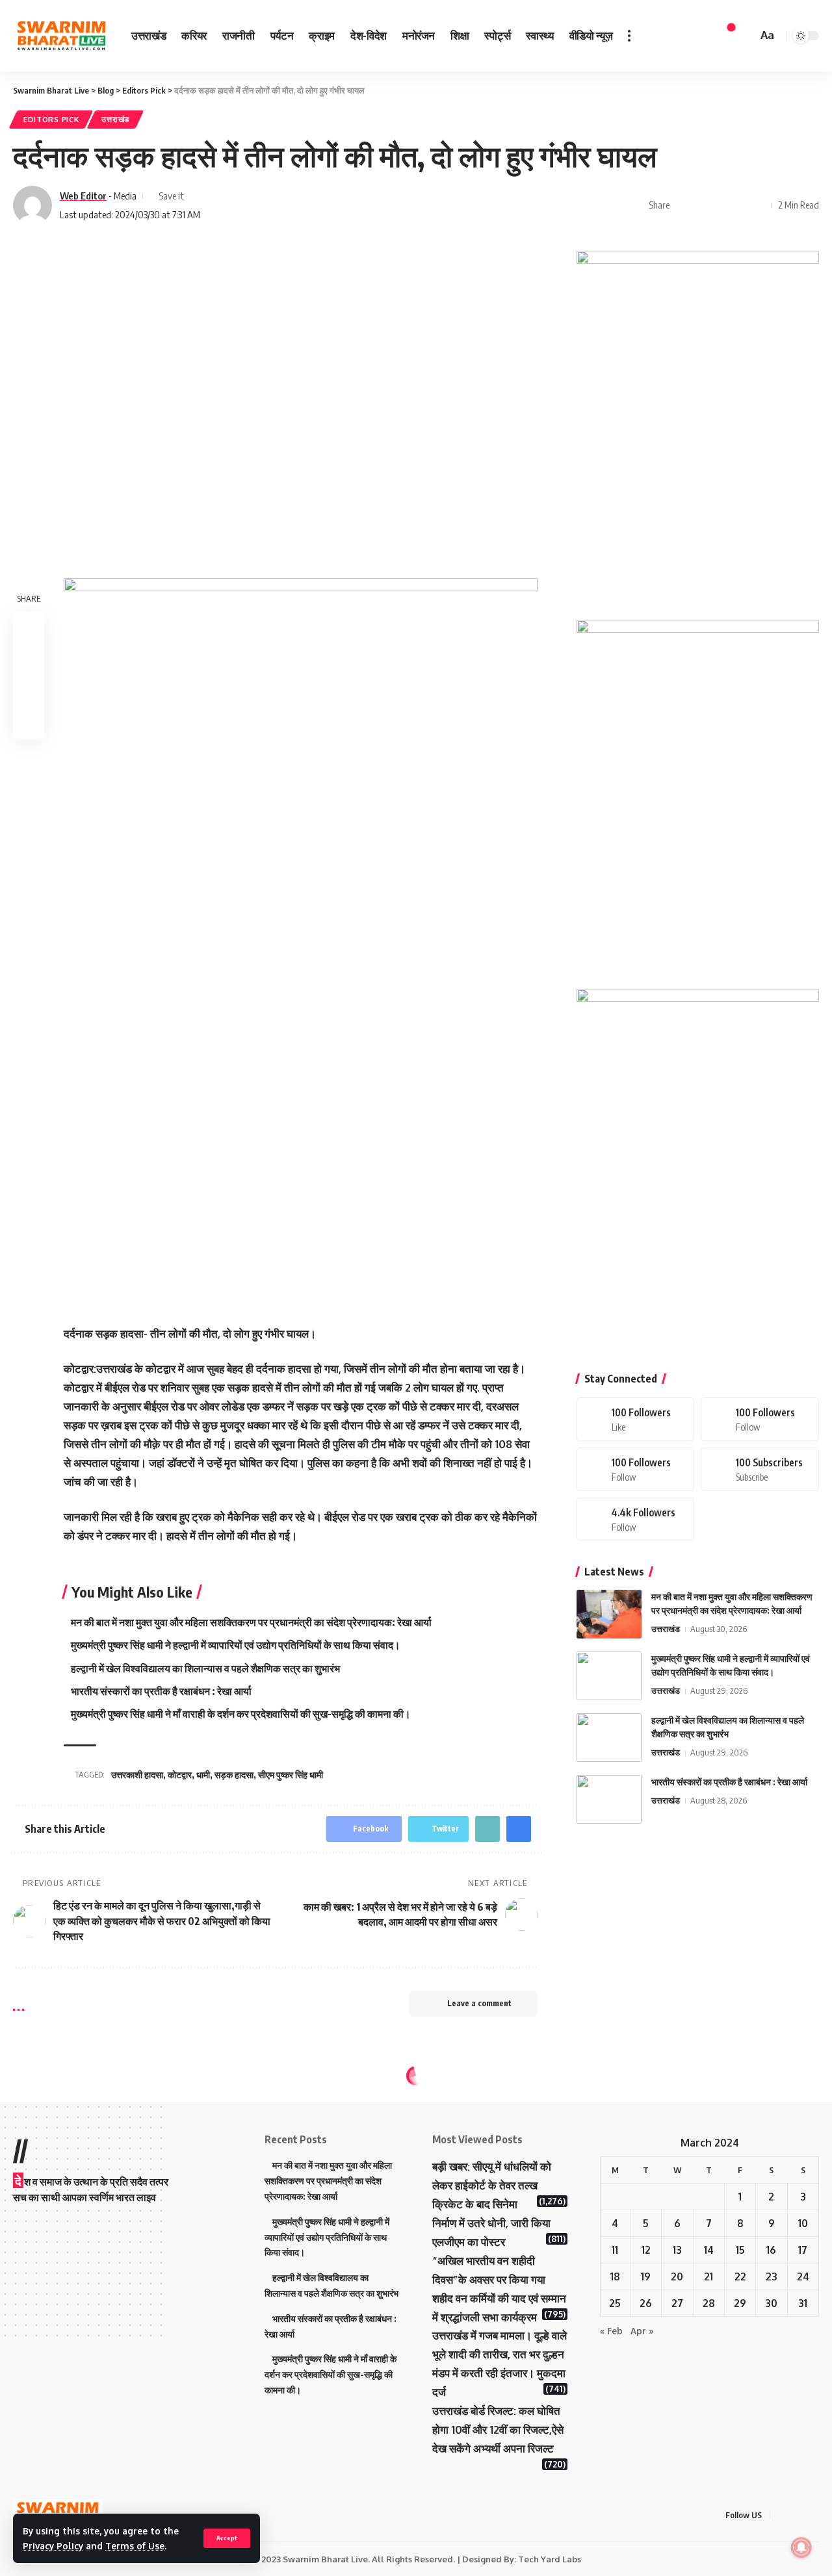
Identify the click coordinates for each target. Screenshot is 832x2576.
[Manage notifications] (801, 2547)
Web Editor (83, 196)
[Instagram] (636, 1469)
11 (615, 2250)
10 (803, 2223)
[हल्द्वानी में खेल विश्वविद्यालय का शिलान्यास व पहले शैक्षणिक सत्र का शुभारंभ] (609, 1738)
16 (771, 2250)
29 (740, 2303)
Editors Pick (51, 119)
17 (803, 2250)
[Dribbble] (636, 1519)
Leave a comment (479, 2003)
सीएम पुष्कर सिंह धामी (291, 1775)
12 (646, 2250)
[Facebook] (636, 1419)
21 (708, 2276)
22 (740, 2276)
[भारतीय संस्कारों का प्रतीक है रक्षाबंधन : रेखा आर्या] (609, 1799)
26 (646, 2303)
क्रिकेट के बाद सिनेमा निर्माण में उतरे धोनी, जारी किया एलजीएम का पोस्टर (491, 2223)
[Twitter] (760, 1419)
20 (677, 2276)
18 (615, 2276)
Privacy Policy (53, 2546)
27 (677, 2303)
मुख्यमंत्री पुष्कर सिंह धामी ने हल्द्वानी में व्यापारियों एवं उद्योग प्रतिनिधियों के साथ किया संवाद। (236, 1645)
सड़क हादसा (234, 1775)
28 (709, 2303)
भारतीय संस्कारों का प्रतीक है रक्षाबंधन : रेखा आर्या (161, 1691)
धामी (203, 1775)
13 (677, 2250)
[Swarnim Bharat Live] (62, 36)
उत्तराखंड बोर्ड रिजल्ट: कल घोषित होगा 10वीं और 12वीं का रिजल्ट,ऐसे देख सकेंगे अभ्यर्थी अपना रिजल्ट (498, 2429)
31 (803, 2303)
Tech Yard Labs (550, 2559)
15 (740, 2250)
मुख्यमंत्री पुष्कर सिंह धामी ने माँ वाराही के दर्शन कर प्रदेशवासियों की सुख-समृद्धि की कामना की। (241, 1714)
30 (771, 2303)
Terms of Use (135, 2546)
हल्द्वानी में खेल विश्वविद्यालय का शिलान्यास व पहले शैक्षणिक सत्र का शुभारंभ (205, 1668)
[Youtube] (760, 1469)
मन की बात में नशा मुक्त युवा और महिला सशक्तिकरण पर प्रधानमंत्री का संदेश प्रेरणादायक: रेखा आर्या (251, 1622)
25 (615, 2303)
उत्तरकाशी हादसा (137, 1775)
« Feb (611, 2331)
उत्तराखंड (115, 119)
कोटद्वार (180, 1775)
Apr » (642, 2331)
